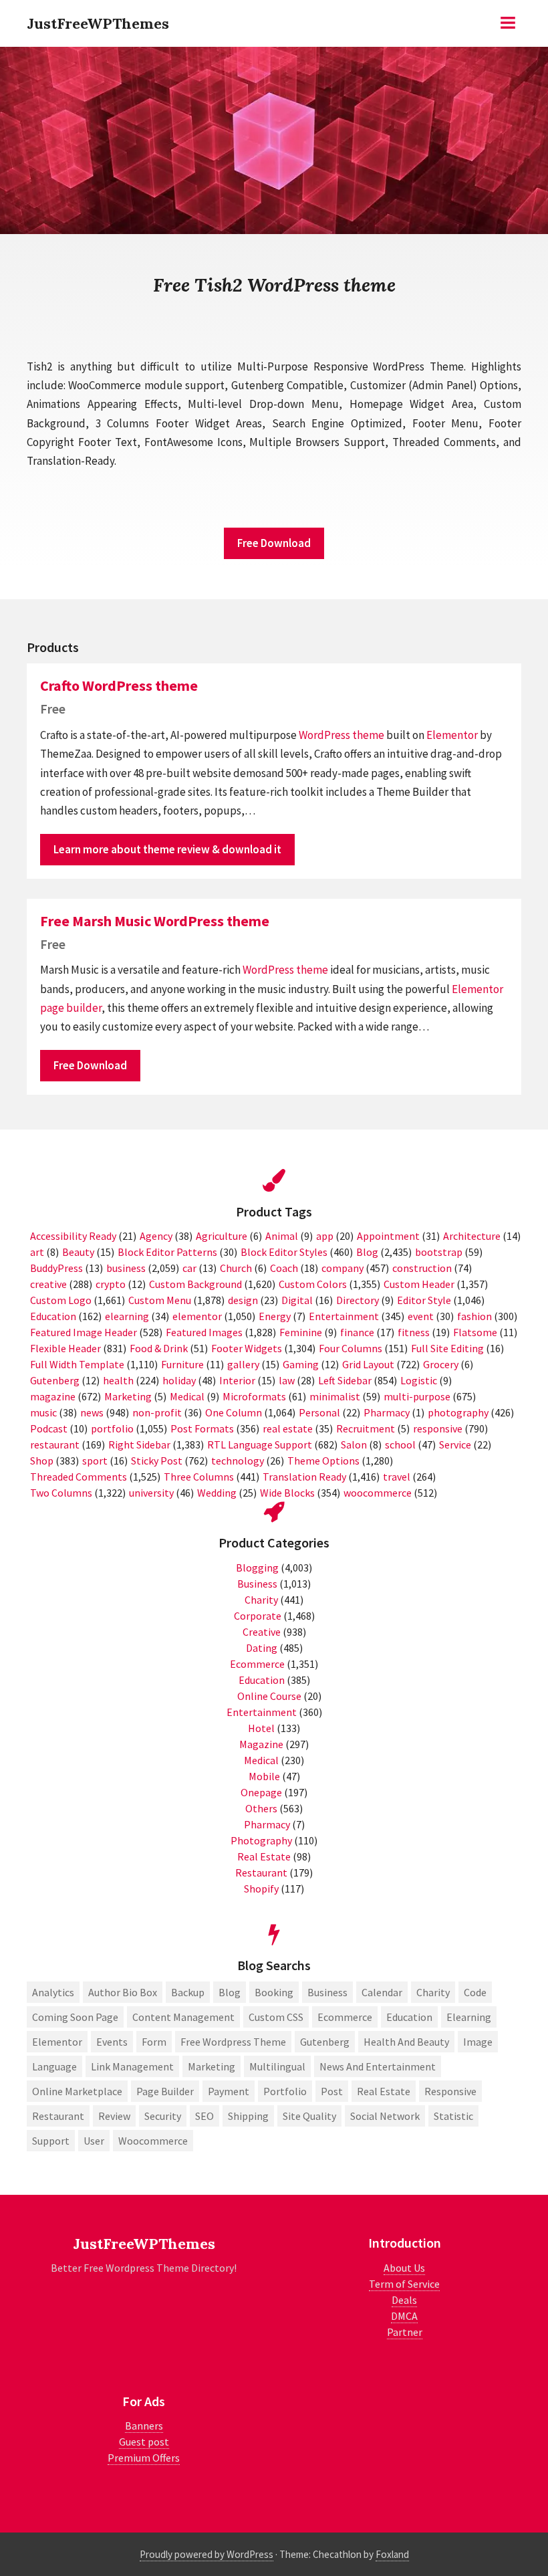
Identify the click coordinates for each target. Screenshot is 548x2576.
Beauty (78, 1252)
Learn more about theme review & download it (167, 849)
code (475, 1992)
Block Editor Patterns (167, 1252)
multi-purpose (417, 1396)
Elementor (452, 735)
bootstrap (439, 1252)
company (342, 1268)
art (37, 1252)
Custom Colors (313, 1284)
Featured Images (204, 1332)
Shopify (261, 1889)
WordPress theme (341, 735)
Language (54, 2066)
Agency (156, 1236)
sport (95, 1461)
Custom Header (419, 1284)
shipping (248, 2116)
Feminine (301, 1332)
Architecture (472, 1236)
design (243, 1300)
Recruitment (366, 1428)
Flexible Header (65, 1348)
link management (132, 2066)
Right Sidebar (139, 1444)
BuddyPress (56, 1268)
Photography (261, 1840)
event (421, 1316)
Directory (358, 1300)
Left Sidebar (345, 1380)
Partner (405, 2332)
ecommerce (345, 2017)
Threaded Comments (79, 1477)
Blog (367, 1252)
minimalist (335, 1396)
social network (385, 2116)
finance (357, 1332)
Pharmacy (387, 1412)
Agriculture (222, 1236)
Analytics (53, 1992)
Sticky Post (157, 1461)
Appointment (388, 1236)
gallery (243, 1364)
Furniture (182, 1364)
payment (229, 2091)
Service (455, 1444)
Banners (144, 2426)
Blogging (257, 1568)
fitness (414, 1332)
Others (261, 1808)
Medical (187, 1396)
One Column (234, 1412)
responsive (438, 1428)
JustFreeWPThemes (98, 23)
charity (433, 1992)
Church (236, 1268)
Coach (284, 1268)
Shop (42, 1461)
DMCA (404, 2316)
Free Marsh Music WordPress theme (155, 921)
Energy (275, 1316)
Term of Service (404, 2284)
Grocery (441, 1364)
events (112, 2042)
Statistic (453, 2116)
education (409, 2017)
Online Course (269, 1696)
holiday (179, 1380)
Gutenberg (55, 1380)
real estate (288, 1428)
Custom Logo (61, 1300)
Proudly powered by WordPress (207, 2554)
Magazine (261, 1744)
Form (154, 2042)
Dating (262, 1648)
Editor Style (424, 1300)
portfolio (112, 1428)
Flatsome (475, 1332)
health (118, 1380)
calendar (382, 1992)
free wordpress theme (233, 2042)
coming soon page (75, 2017)
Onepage (261, 1792)
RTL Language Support (260, 1444)
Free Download (274, 543)
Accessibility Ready (73, 1236)
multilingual (277, 2066)
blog (230, 1992)
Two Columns (61, 1493)
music (43, 1412)
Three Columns (199, 1477)
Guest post (144, 2442)
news (92, 1412)
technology (238, 1461)
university (151, 1493)
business (126, 1268)
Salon (354, 1444)
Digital (297, 1300)
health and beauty (406, 2042)
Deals (404, 2300)
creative (48, 1284)
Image (478, 2042)
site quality (309, 2116)
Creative (262, 1632)
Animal (282, 1236)
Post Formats (202, 1428)
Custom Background (195, 1284)
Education (53, 1316)
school (400, 1444)
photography (458, 1412)
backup (188, 1992)
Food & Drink (159, 1348)
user (94, 2141)
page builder (71, 1008)
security (163, 2116)
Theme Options (323, 1461)
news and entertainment (378, 2066)
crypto (111, 1284)
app (325, 1236)
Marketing (128, 1396)
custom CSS (276, 2017)
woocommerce (378, 1493)
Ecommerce (257, 1664)
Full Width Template (77, 1364)
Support (51, 2141)
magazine (53, 1396)
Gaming (301, 1364)
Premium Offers (144, 2458)
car (189, 1268)
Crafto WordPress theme (119, 685)
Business (257, 1584)
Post (332, 2091)
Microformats (254, 1396)
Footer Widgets (247, 1348)
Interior (237, 1380)
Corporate (258, 1616)
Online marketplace (77, 2091)
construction (422, 1268)
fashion (474, 1316)
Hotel (261, 1728)
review (114, 2116)
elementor (197, 1316)
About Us (404, 2268)
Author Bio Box (123, 1992)
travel (397, 1477)
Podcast (49, 1428)
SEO (204, 2116)
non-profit (157, 1412)
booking (274, 1992)
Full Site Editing (447, 1348)
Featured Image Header (84, 1332)
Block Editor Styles (284, 1252)
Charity (261, 1600)
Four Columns (351, 1348)
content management (183, 2017)
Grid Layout (368, 1364)
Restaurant (261, 1872)
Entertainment (344, 1316)
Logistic (419, 1380)
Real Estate (264, 1856)
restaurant (55, 1444)
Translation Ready (304, 1477)
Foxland (392, 2554)
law (287, 1380)
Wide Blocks (287, 1493)
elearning (127, 1316)
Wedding (217, 1493)
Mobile (264, 1776)
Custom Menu (160, 1300)
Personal (319, 1412)
